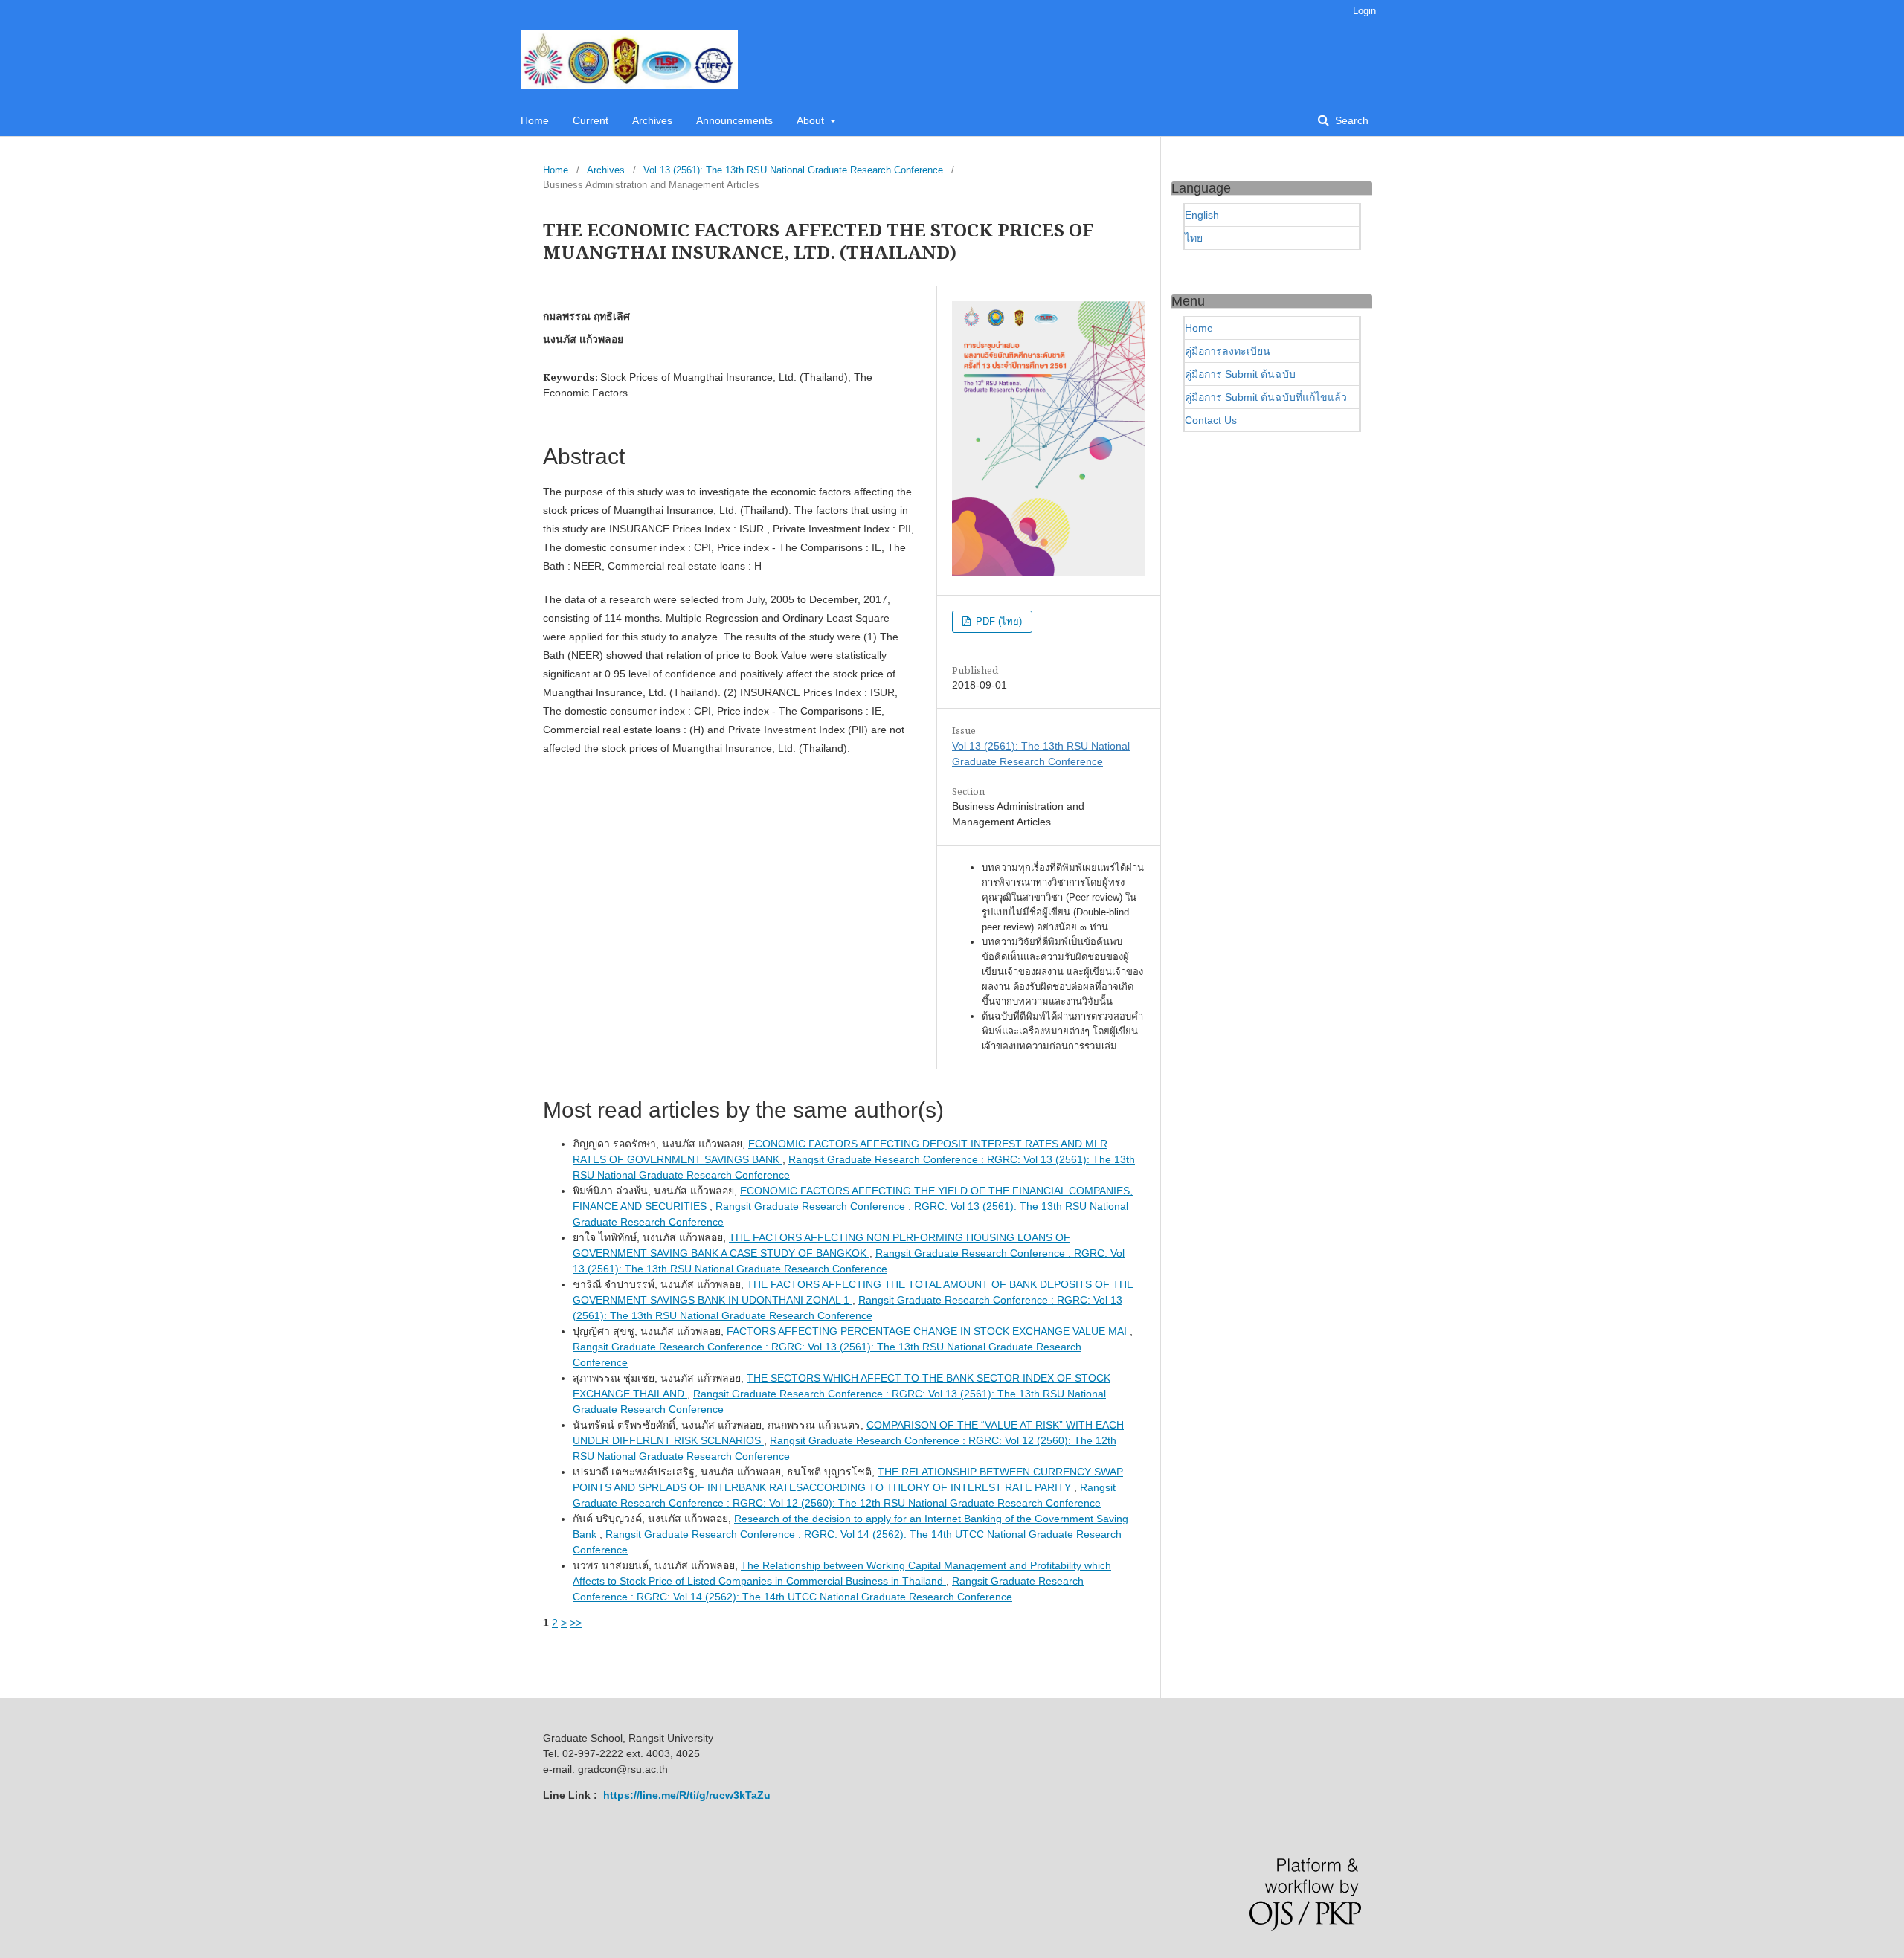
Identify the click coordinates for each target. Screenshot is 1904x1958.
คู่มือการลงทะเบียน (1228, 351)
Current (591, 120)
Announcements (734, 120)
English (1202, 215)
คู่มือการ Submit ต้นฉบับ (1240, 374)
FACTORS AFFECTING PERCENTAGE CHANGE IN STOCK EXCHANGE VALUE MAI (928, 1331)
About (812, 120)
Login (1364, 11)
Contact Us (1211, 420)
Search (1350, 120)
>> (576, 1623)
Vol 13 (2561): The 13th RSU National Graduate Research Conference (793, 170)
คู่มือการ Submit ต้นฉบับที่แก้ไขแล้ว (1266, 397)
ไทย (1194, 238)
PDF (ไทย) (997, 621)
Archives (652, 120)
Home (535, 120)
